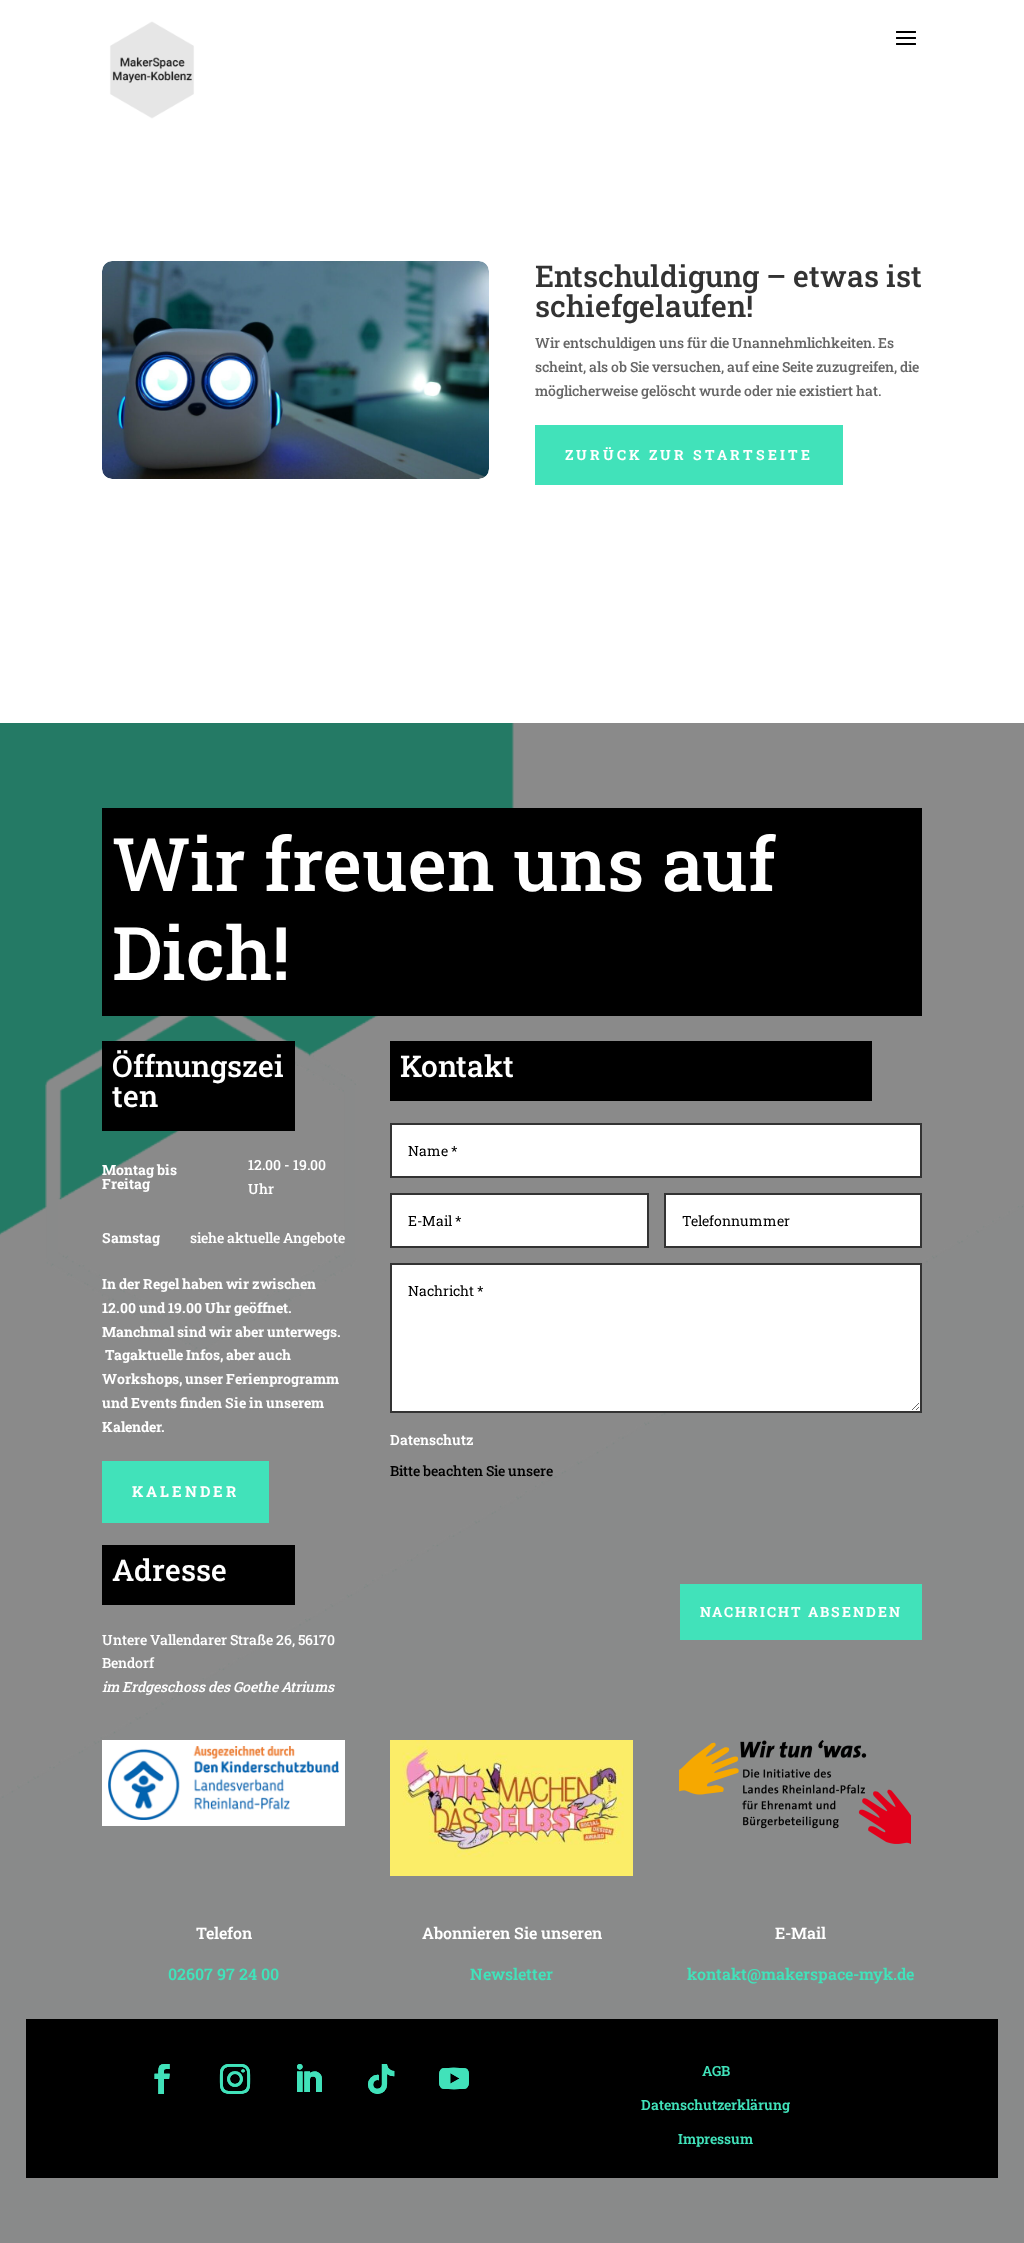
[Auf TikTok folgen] (381, 2079)
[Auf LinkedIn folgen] (308, 2079)
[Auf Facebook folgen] (162, 2079)
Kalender (185, 1491)
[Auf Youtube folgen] (454, 2079)
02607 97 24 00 (223, 1973)
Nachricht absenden (801, 1611)
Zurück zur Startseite (689, 454)
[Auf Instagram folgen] (235, 2079)
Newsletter (511, 1973)
